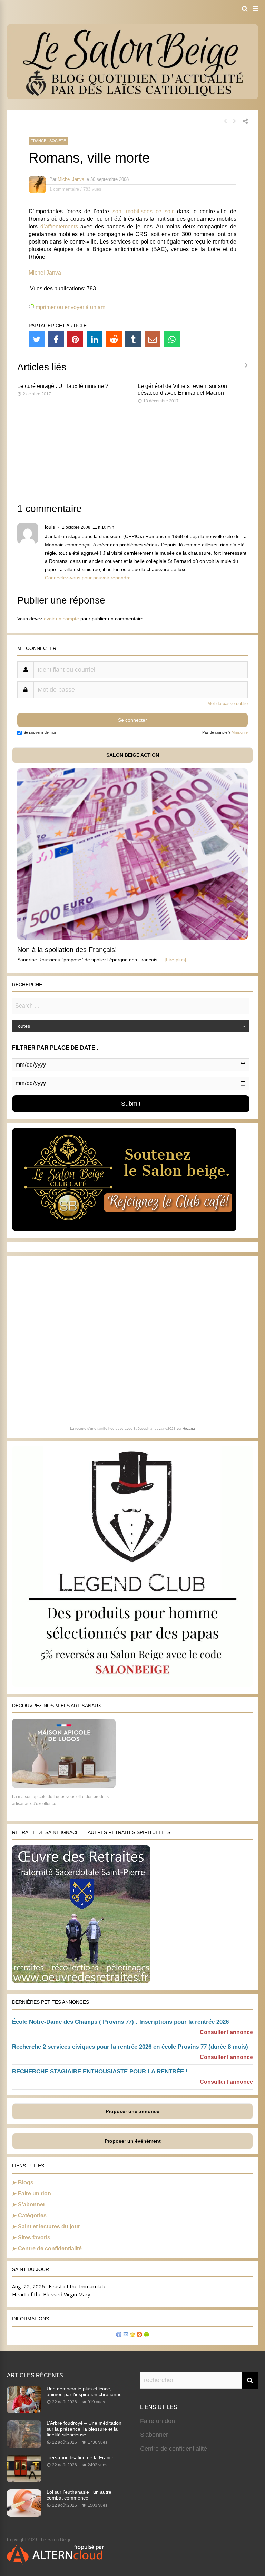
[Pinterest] (75, 339)
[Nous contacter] (126, 2335)
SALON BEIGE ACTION (133, 755)
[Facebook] (56, 339)
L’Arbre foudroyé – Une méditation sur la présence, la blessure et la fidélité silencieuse (84, 2429)
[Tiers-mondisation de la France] (24, 2480)
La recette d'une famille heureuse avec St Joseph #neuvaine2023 (123, 1428)
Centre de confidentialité (50, 2249)
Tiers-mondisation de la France (81, 2457)
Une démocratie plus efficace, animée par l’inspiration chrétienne (84, 2392)
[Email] (153, 339)
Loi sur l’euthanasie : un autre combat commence (79, 2495)
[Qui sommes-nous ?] (119, 2335)
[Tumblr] (133, 339)
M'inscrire (240, 732)
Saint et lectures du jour (49, 2227)
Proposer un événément (133, 2141)
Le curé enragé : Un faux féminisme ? (63, 386)
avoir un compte (61, 619)
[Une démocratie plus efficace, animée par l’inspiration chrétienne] (24, 2411)
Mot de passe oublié (228, 704)
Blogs (26, 2182)
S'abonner (154, 2435)
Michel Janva (71, 179)
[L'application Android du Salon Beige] (146, 2335)
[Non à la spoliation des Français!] (132, 938)
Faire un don (35, 2193)
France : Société (48, 141)
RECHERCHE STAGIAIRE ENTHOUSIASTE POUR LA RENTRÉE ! (100, 2072)
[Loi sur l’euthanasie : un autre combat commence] (24, 2515)
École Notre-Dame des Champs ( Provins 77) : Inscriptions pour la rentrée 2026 (120, 2022)
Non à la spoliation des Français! (67, 950)
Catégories (32, 2216)
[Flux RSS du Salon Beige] (139, 2335)
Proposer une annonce (132, 2111)
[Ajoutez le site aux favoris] (132, 2335)
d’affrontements (59, 226)
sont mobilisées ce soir (143, 211)
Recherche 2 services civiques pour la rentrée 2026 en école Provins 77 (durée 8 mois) (130, 2047)
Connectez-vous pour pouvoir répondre (88, 578)
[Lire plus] (175, 960)
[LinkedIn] (95, 339)
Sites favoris (34, 2238)
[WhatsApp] (172, 339)
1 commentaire (64, 189)
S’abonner (32, 2204)
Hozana (189, 1428)
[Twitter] (37, 339)
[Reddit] (114, 339)
